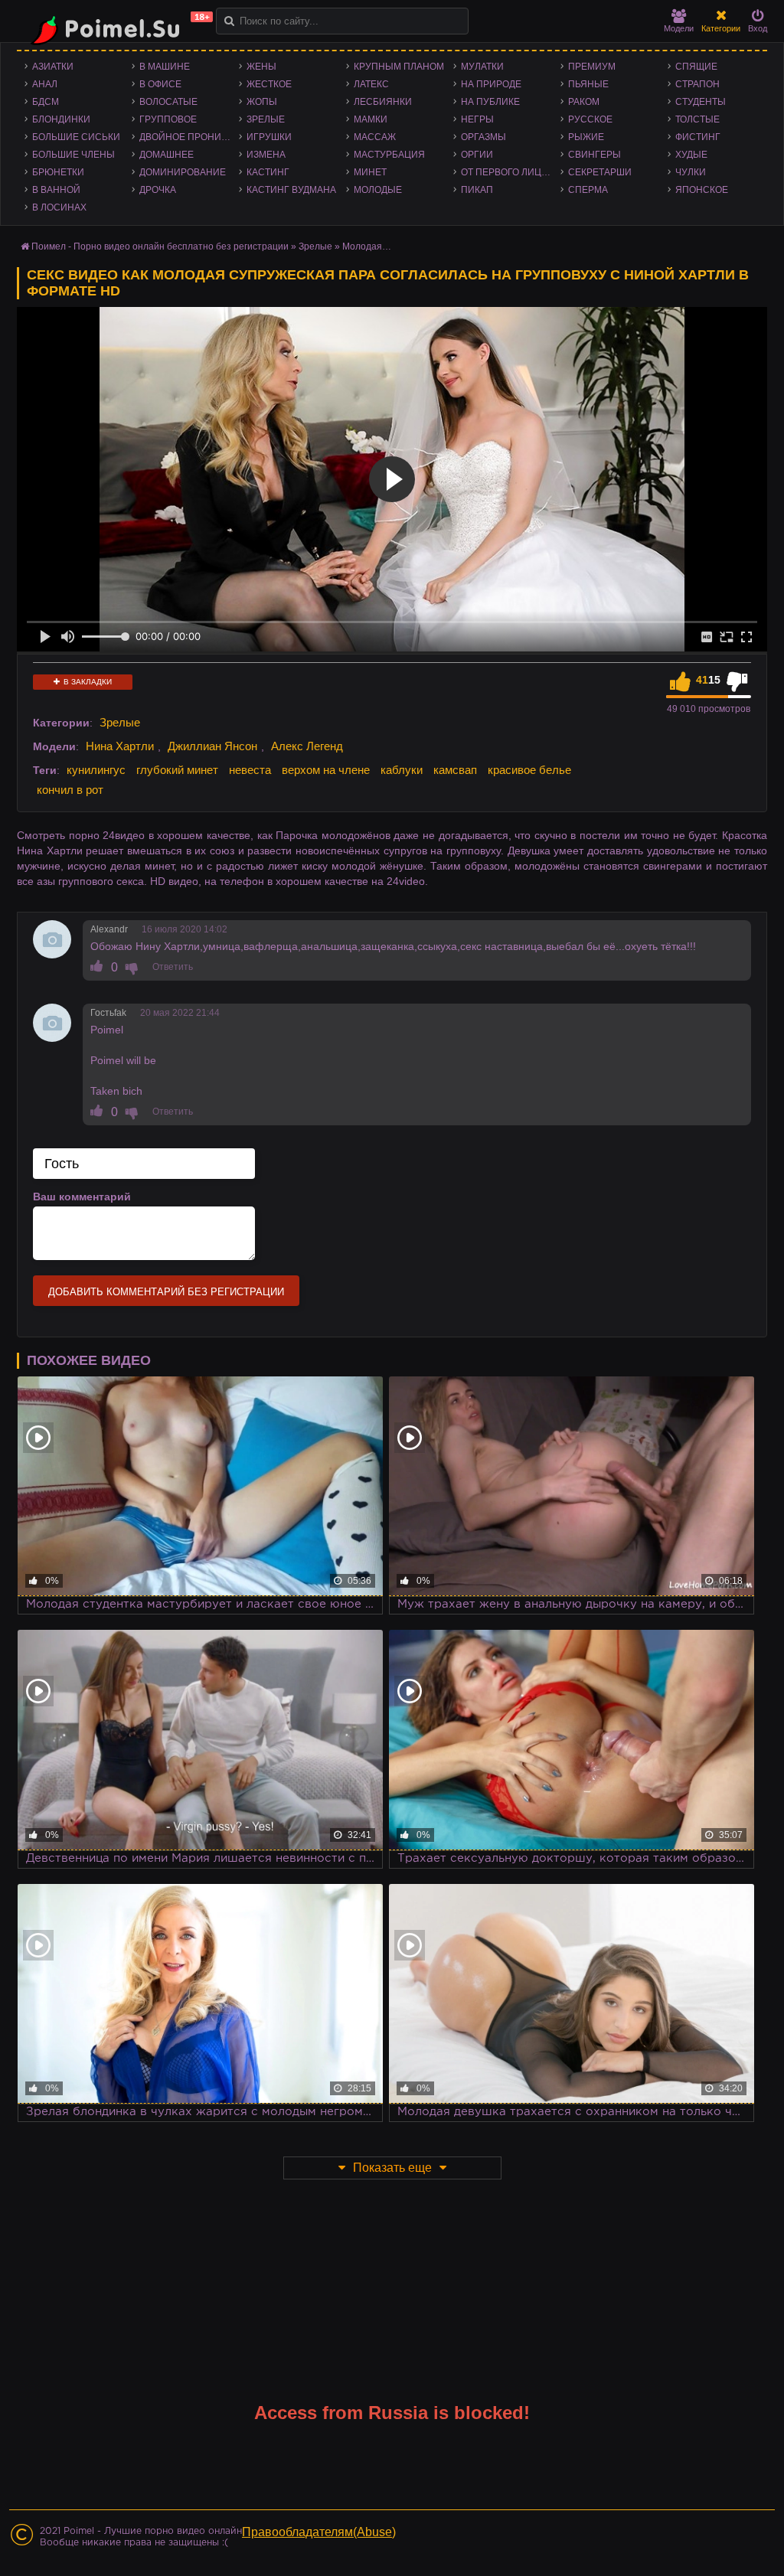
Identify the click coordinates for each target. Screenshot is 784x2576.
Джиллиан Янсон (212, 746)
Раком (584, 102)
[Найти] (229, 21)
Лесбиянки (383, 102)
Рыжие (586, 137)
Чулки (691, 172)
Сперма (588, 190)
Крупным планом (399, 67)
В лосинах (59, 207)
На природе (491, 84)
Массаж (375, 137)
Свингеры (595, 155)
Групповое (168, 119)
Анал (45, 84)
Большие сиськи (76, 137)
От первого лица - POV (511, 172)
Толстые (697, 119)
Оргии (477, 155)
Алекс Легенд (307, 746)
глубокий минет (177, 770)
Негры (477, 119)
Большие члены (73, 155)
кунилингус (96, 770)
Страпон (697, 84)
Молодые (378, 190)
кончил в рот (70, 790)
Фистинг (698, 137)
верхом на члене (326, 770)
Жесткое (269, 84)
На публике (490, 102)
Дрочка (158, 190)
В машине (165, 67)
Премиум (592, 67)
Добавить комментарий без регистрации (166, 1292)
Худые (691, 155)
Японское (702, 190)
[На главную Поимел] (116, 29)
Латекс (371, 84)
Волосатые (168, 102)
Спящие (696, 67)
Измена (266, 155)
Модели (679, 28)
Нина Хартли (120, 746)
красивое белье (529, 770)
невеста (250, 770)
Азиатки (53, 67)
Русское (590, 119)
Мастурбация (389, 155)
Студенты (701, 102)
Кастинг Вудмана (291, 190)
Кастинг (268, 172)
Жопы (262, 102)
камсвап (455, 770)
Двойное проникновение (189, 137)
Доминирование (183, 172)
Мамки (371, 119)
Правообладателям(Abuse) (319, 2532)
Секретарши (600, 172)
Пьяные (588, 84)
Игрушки (269, 137)
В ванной (56, 190)
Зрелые (266, 119)
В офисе (160, 84)
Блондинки (61, 119)
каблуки (402, 770)
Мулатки (482, 67)
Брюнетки (58, 172)
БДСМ (46, 102)
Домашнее (167, 155)
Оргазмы (483, 137)
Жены (261, 67)
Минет (370, 172)
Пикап (477, 190)
